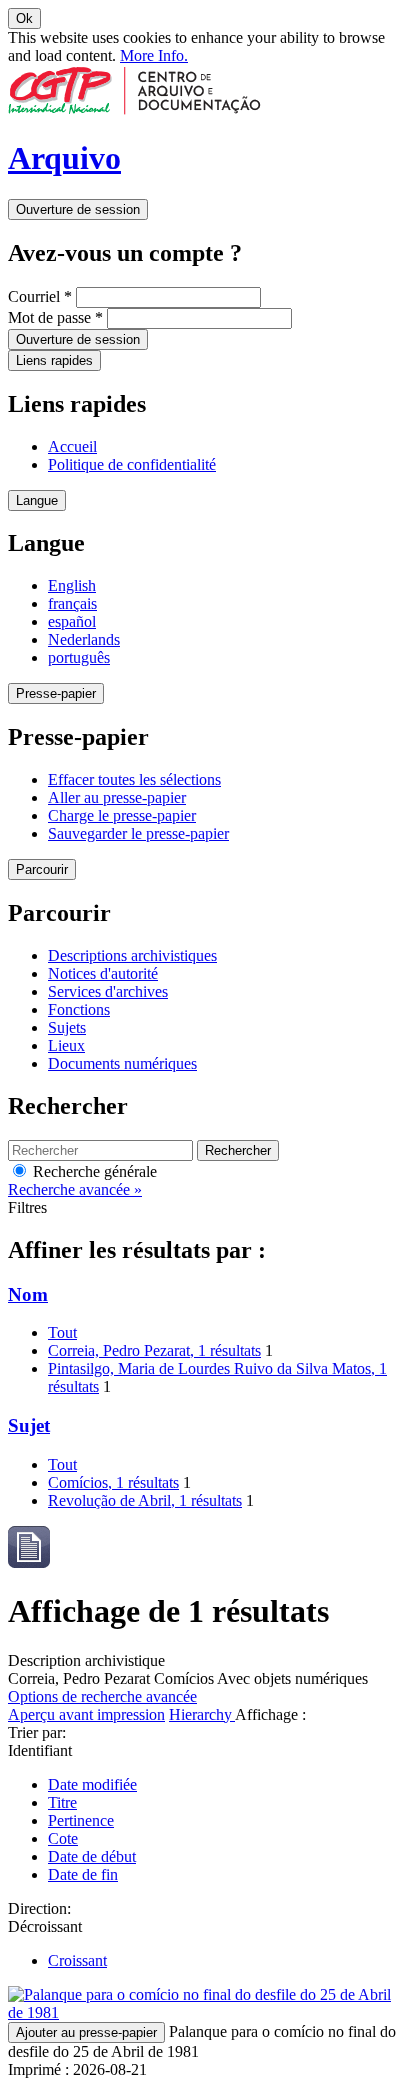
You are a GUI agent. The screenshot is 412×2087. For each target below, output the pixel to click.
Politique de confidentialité (132, 464)
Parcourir (42, 869)
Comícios (113, 1482)
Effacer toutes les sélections (134, 779)
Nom (28, 1294)
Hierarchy (202, 1714)
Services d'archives (108, 991)
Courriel (40, 296)
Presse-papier (56, 693)
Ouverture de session (78, 209)
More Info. (154, 55)
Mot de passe (55, 317)
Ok (24, 18)
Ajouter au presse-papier (86, 2032)
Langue (37, 500)
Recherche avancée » (75, 1189)
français (72, 603)
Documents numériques (122, 1063)
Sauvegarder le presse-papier (138, 833)
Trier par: (37, 1732)
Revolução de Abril (145, 1500)
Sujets (67, 1027)
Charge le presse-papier (122, 815)
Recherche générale (93, 1171)
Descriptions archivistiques (132, 955)
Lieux (66, 1045)
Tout (62, 1332)
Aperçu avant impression (86, 1714)
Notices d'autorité (103, 973)
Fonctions (79, 1009)
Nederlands (84, 639)
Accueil (72, 446)
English (72, 585)
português (79, 657)
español (72, 621)
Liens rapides (54, 360)
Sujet (29, 1425)
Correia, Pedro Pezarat (154, 1350)
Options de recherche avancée (102, 1696)
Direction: (39, 1908)
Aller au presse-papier (117, 797)
